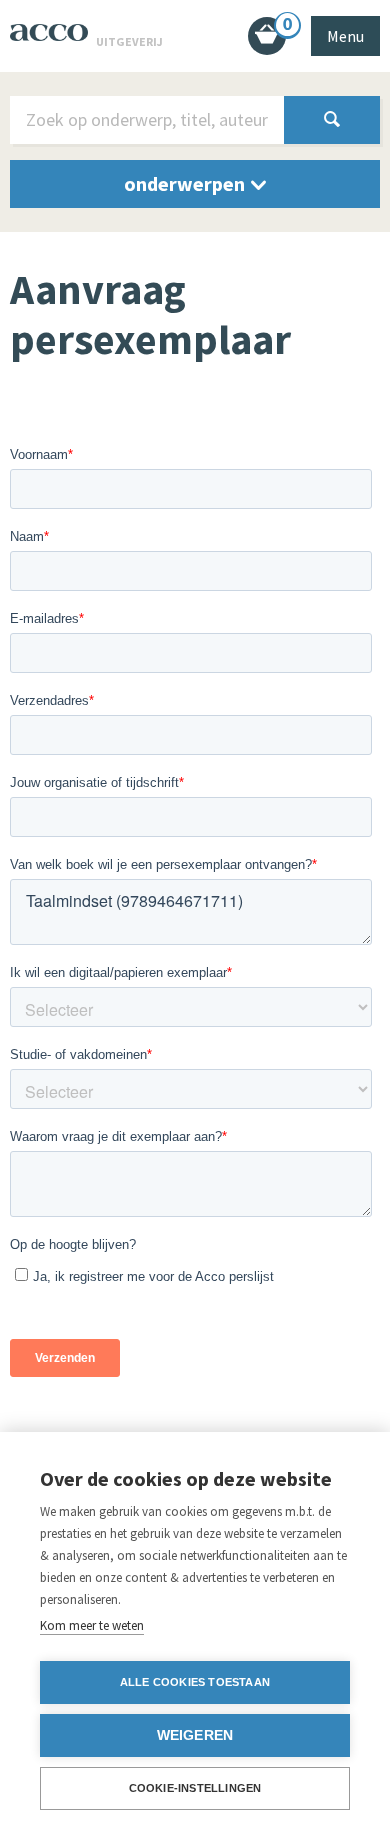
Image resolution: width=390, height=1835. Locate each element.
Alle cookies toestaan (195, 1682)
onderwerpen (186, 183)
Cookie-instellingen (195, 1788)
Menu (345, 36)
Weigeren (195, 1735)
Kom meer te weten (92, 1625)
